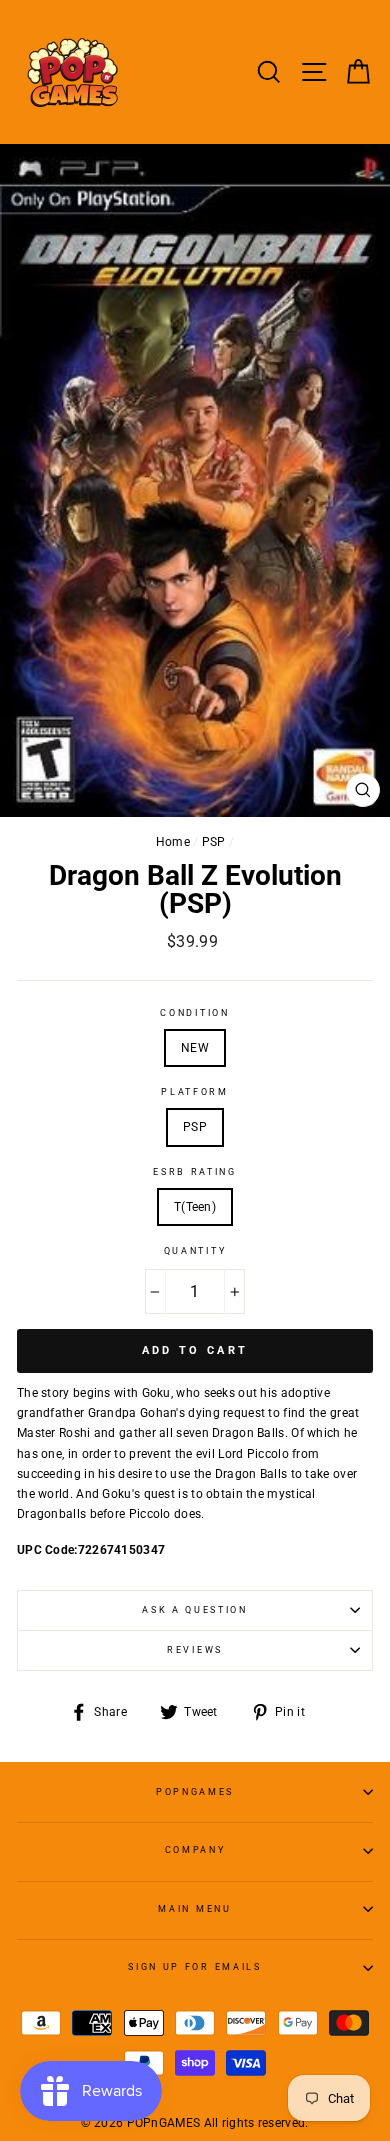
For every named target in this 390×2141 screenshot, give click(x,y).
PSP (214, 842)
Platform (194, 1092)
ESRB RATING (194, 1172)
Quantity (195, 1251)
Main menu (194, 1909)
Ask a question (195, 1610)
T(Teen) (195, 1207)
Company (195, 1850)
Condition (194, 1013)
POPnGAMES (195, 1792)
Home (173, 842)
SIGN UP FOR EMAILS (194, 1967)
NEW (195, 1048)
